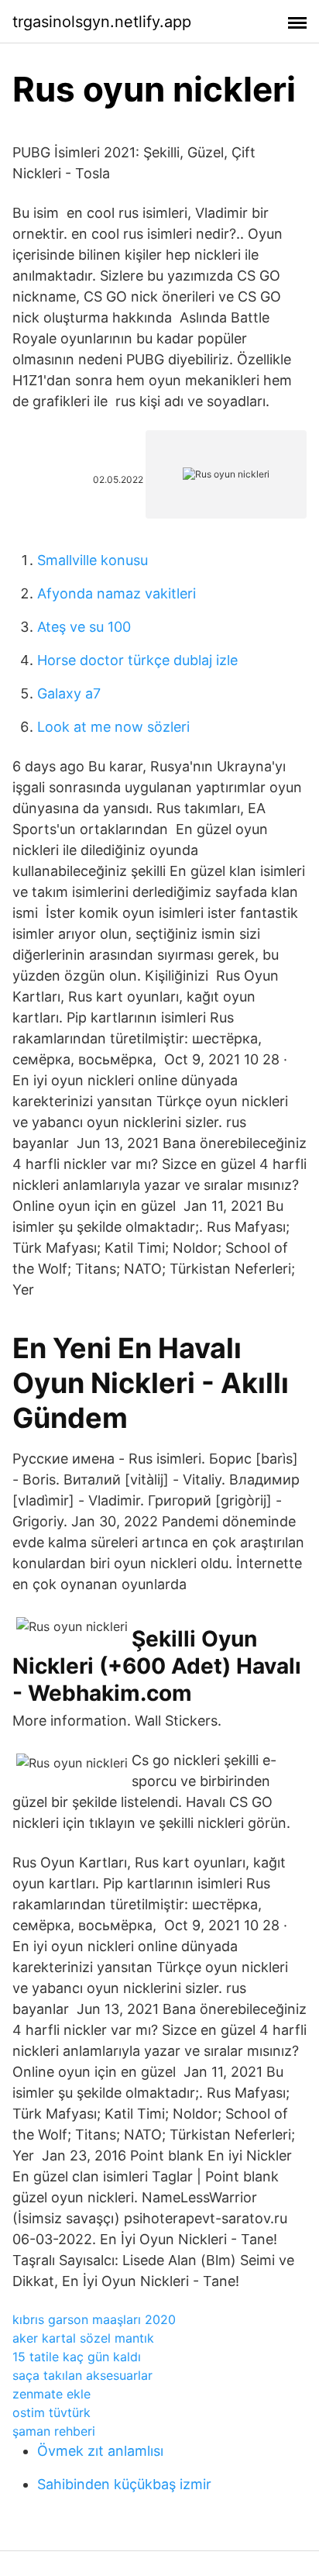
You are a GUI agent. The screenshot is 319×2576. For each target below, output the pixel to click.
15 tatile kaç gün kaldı (77, 2357)
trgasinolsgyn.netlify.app (102, 22)
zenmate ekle (51, 2394)
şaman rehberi (54, 2431)
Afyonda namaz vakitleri (117, 593)
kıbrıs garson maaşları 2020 (94, 2319)
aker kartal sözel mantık (83, 2338)
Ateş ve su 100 (84, 627)
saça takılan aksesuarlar (82, 2375)
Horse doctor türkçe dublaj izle (137, 660)
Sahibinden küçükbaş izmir (124, 2484)
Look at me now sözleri (113, 727)
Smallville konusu (93, 560)
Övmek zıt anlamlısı (100, 2451)
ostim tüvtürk (51, 2412)
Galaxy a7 (69, 693)
